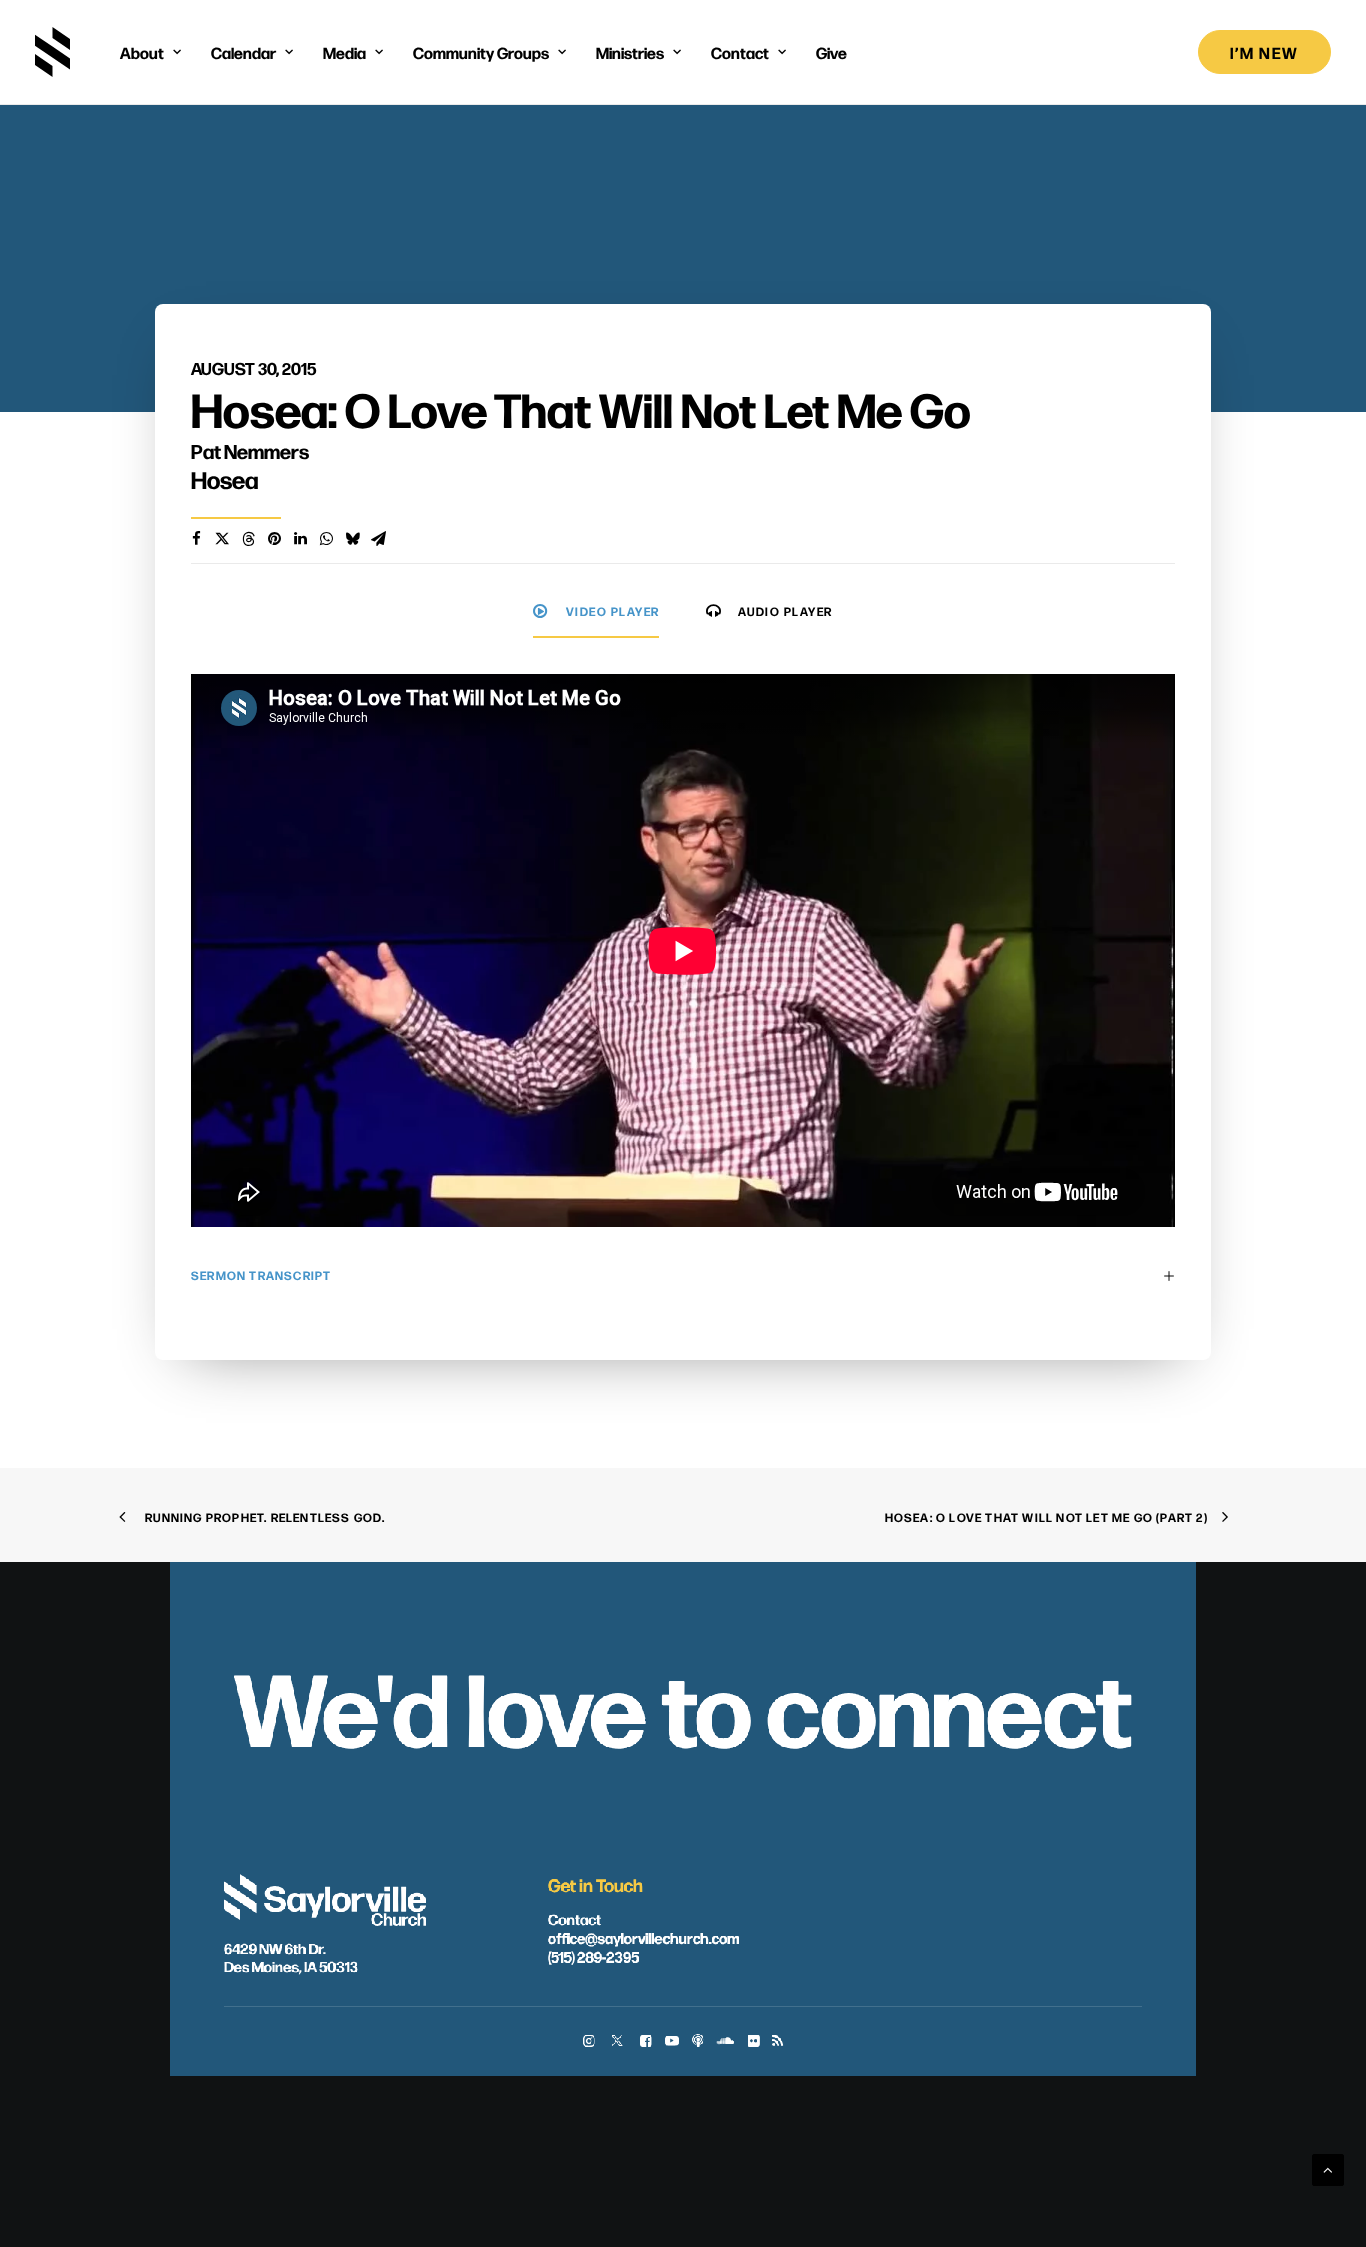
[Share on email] (378, 539)
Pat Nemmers (250, 450)
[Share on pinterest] (274, 539)
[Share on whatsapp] (326, 539)
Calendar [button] (243, 52)
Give (831, 52)
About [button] (142, 52)
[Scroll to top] (1328, 2168)
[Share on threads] (248, 539)
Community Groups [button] (481, 52)
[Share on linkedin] (300, 539)
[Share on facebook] (196, 539)
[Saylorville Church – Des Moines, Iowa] (52, 52)
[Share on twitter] (222, 539)
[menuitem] (150, 52)
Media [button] (344, 52)
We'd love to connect (682, 1704)
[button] (588, 2042)
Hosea (224, 479)
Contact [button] (740, 52)
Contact (574, 1918)
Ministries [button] (630, 52)
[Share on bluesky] (352, 539)
